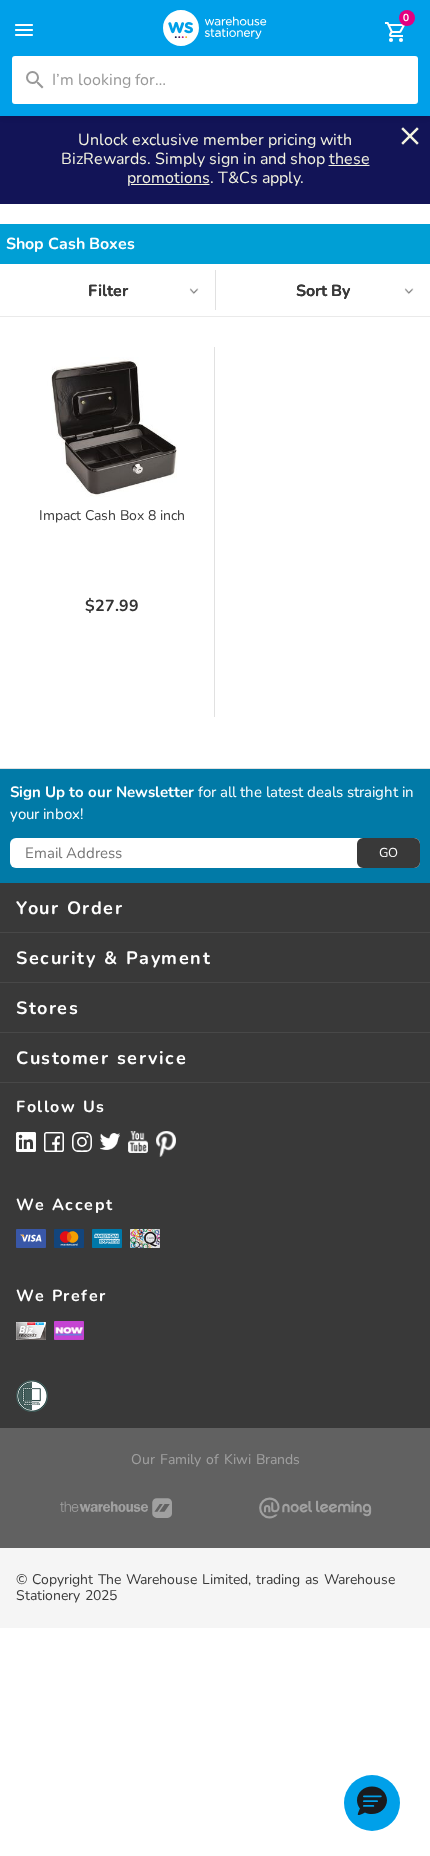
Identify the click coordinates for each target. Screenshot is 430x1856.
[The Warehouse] (115, 1508)
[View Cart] (382, 32)
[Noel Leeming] (314, 1508)
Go (388, 853)
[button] (372, 1803)
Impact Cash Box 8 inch (112, 515)
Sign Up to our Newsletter (102, 793)
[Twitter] (110, 1141)
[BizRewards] (31, 1330)
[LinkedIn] (26, 1141)
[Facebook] (54, 1141)
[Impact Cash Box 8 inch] (112, 427)
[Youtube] (138, 1142)
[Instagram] (82, 1141)
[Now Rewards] (69, 1330)
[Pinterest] (166, 1144)
